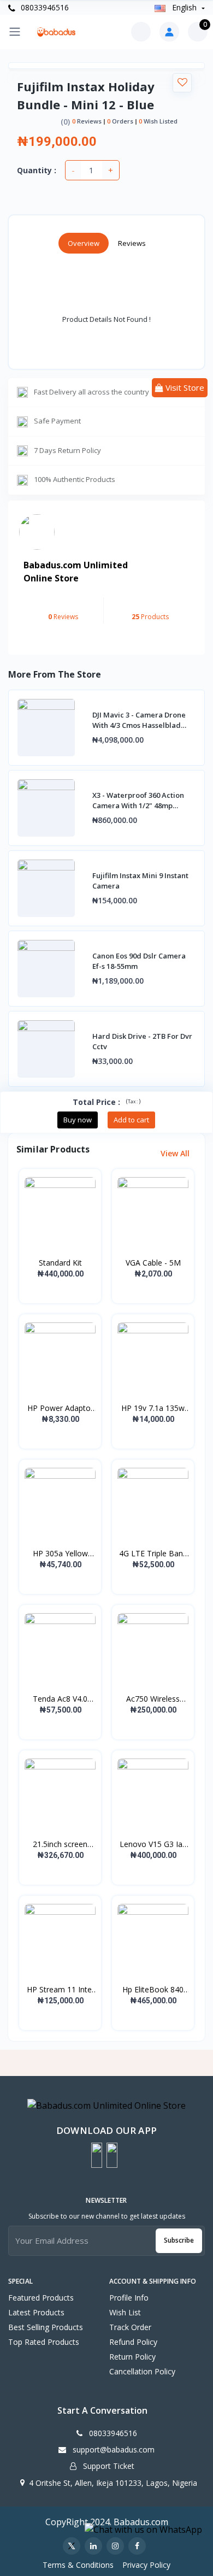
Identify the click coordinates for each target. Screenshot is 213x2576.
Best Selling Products (46, 2327)
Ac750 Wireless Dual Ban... (153, 1699)
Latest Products (36, 2312)
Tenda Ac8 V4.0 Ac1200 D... (60, 1699)
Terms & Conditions (78, 2565)
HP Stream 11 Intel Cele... (60, 1990)
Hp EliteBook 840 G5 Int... (153, 1990)
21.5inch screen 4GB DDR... (60, 1844)
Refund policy (133, 2342)
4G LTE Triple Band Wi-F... (153, 1554)
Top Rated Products (44, 2342)
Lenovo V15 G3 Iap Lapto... (153, 1844)
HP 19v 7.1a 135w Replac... (153, 1408)
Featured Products (41, 2298)
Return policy (132, 2357)
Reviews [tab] (132, 243)
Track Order (130, 2327)
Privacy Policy (146, 2565)
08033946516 (44, 7)
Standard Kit (60, 1263)
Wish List (125, 2312)
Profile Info (129, 2298)
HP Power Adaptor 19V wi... (60, 1408)
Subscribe (179, 2240)
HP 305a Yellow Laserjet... (60, 1554)
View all (176, 1153)
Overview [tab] (84, 243)
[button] (97, 2155)
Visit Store (184, 387)
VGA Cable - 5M (153, 1263)
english (184, 7)
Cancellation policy (142, 2371)
